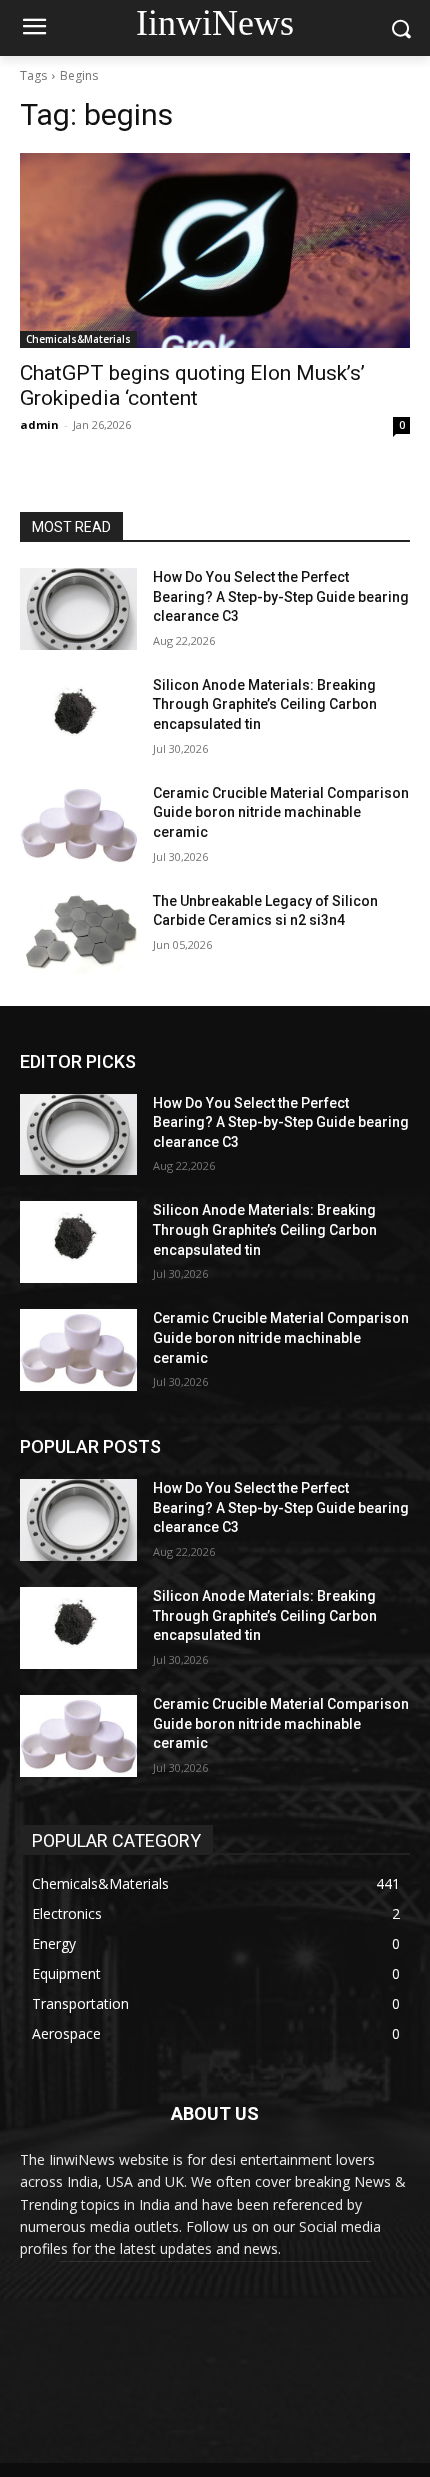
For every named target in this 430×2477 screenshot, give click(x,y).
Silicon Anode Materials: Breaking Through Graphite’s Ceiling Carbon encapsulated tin (265, 704)
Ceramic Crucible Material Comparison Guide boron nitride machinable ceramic (281, 812)
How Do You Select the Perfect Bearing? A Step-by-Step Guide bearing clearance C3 (281, 596)
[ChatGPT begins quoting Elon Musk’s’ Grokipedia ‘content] (215, 250)
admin (39, 424)
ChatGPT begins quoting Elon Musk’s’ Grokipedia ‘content (192, 385)
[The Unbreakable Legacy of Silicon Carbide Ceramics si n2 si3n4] (78, 933)
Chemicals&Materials (78, 339)
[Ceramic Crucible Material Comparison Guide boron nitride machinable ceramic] (78, 825)
